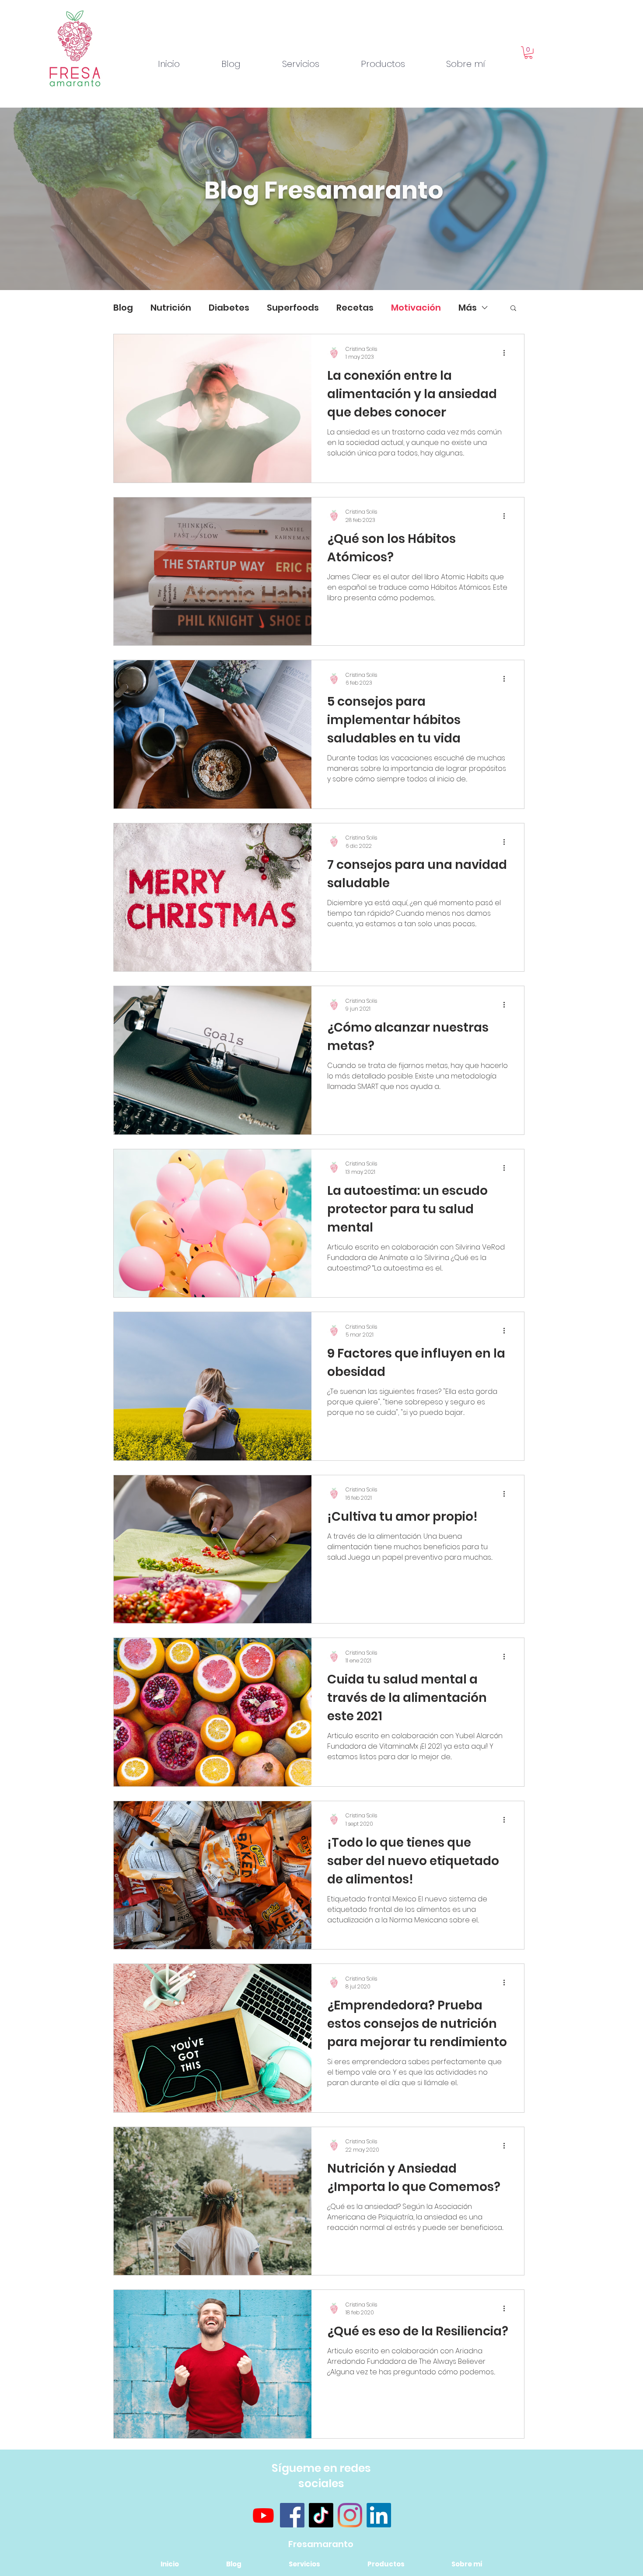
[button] (528, 53)
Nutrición (171, 308)
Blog (123, 308)
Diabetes (229, 308)
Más (468, 308)
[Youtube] (263, 2515)
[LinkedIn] (379, 2515)
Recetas (355, 308)
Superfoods (293, 308)
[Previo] (49, 199)
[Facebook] (292, 2515)
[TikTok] (321, 2515)
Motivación (416, 308)
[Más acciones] (507, 353)
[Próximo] (594, 199)
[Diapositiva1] (321, 268)
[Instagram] (350, 2515)
